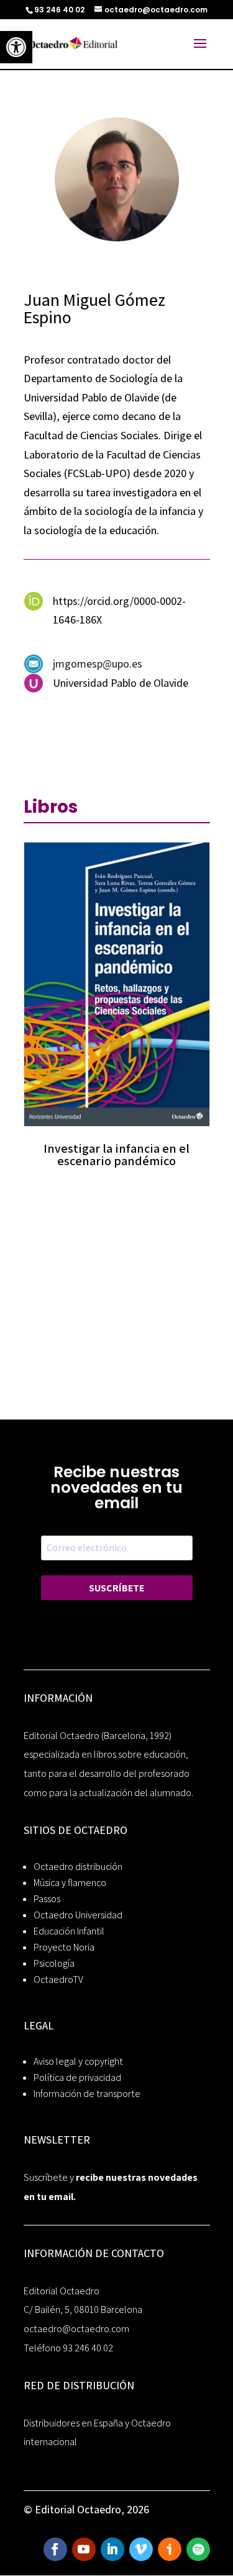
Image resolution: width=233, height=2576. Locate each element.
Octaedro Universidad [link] (78, 1915)
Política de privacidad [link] (77, 2077)
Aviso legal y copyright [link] (78, 2061)
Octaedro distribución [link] (78, 1867)
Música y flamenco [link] (70, 1883)
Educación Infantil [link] (69, 1931)
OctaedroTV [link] (58, 1979)
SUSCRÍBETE (116, 1588)
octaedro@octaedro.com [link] (76, 2329)
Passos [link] (47, 1899)
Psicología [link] (54, 1963)
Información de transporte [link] (87, 2094)
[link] (16, 47)
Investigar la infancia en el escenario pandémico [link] (116, 1155)
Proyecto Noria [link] (64, 1947)
